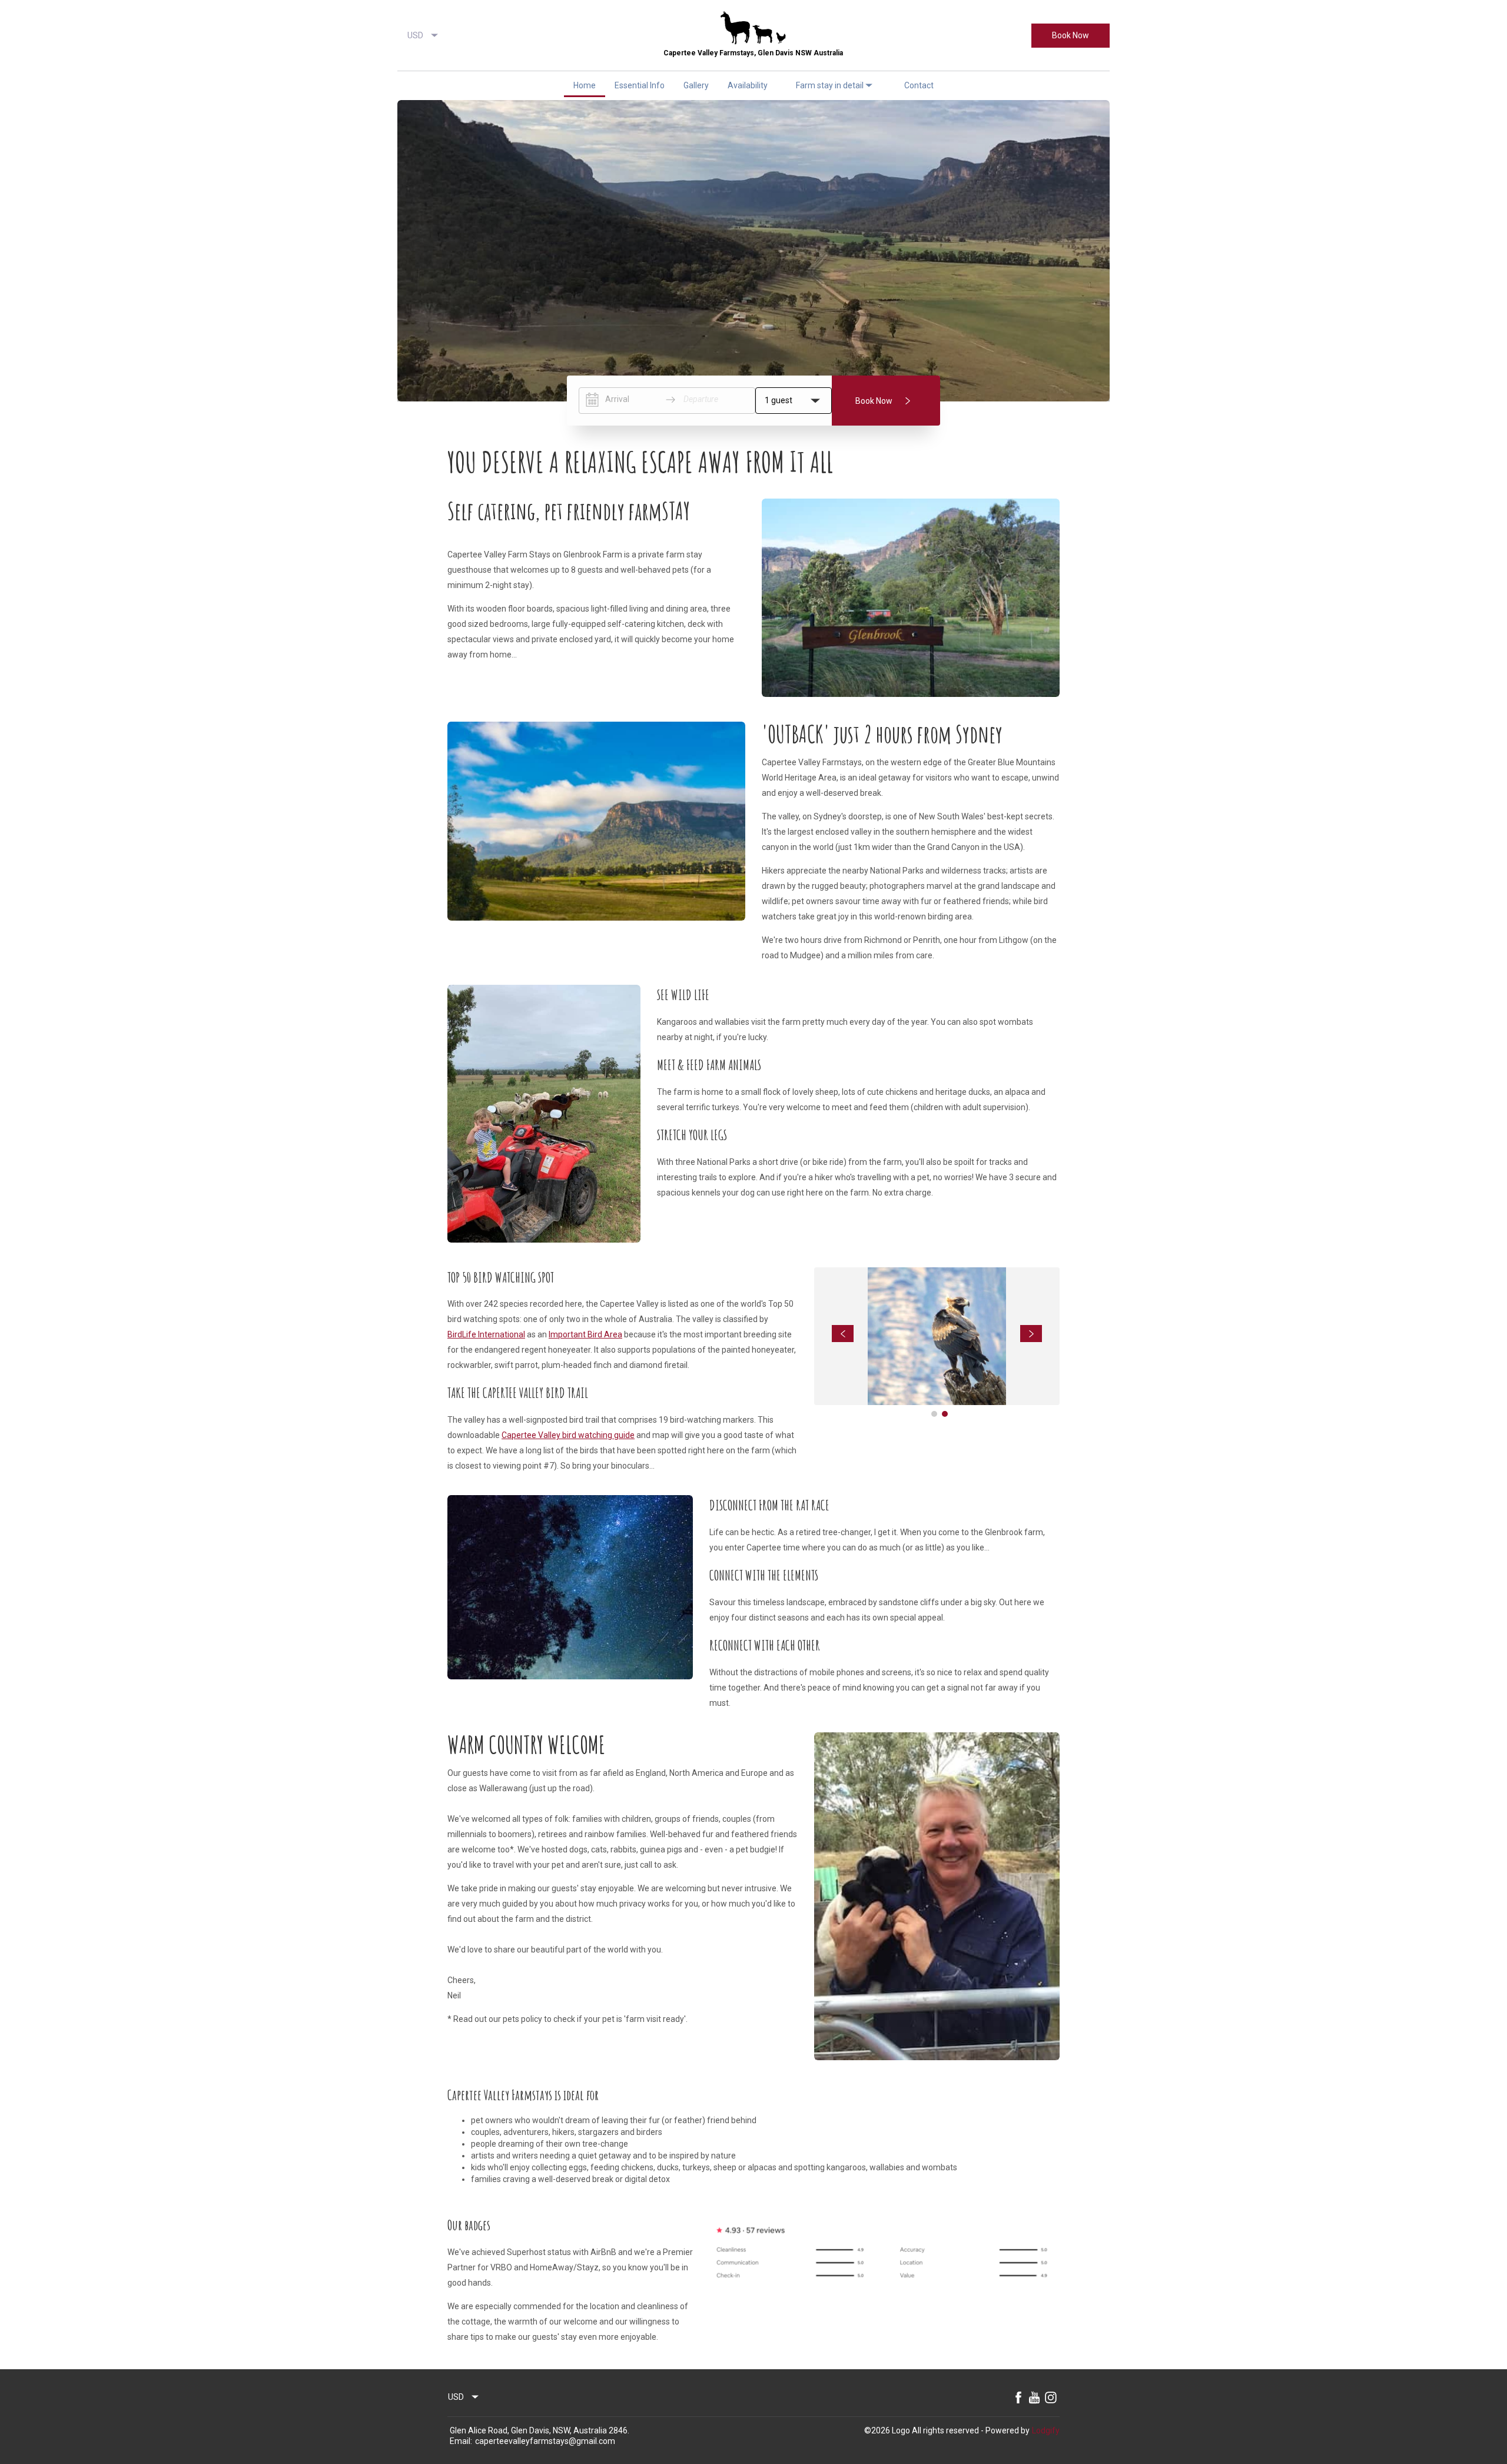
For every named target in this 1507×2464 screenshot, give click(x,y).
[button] (405, 85)
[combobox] (423, 35)
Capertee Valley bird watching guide (568, 1435)
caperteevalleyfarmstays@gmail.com (545, 2441)
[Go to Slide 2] (945, 1414)
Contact (919, 85)
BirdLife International (486, 1334)
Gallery (696, 85)
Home (585, 85)
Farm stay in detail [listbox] (830, 85)
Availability (748, 85)
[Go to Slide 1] (934, 1414)
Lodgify (1046, 2430)
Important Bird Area (585, 1334)
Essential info (640, 85)
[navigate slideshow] (843, 1334)
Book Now (1070, 35)
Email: (461, 2441)
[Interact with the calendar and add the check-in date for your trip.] (592, 400)
